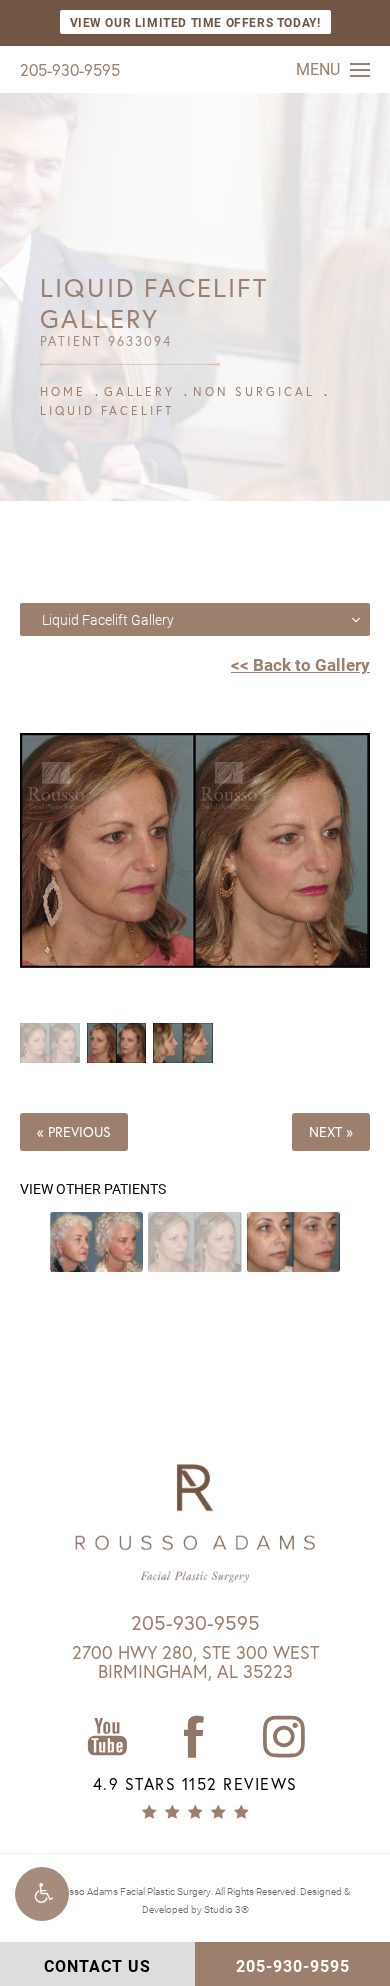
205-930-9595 (70, 69)
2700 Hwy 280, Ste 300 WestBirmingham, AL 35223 (195, 1662)
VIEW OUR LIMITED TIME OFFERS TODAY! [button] (195, 22)
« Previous (74, 1131)
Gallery (139, 391)
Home (63, 391)
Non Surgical (254, 391)
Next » (331, 1131)
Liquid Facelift (107, 410)
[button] (42, 1894)
